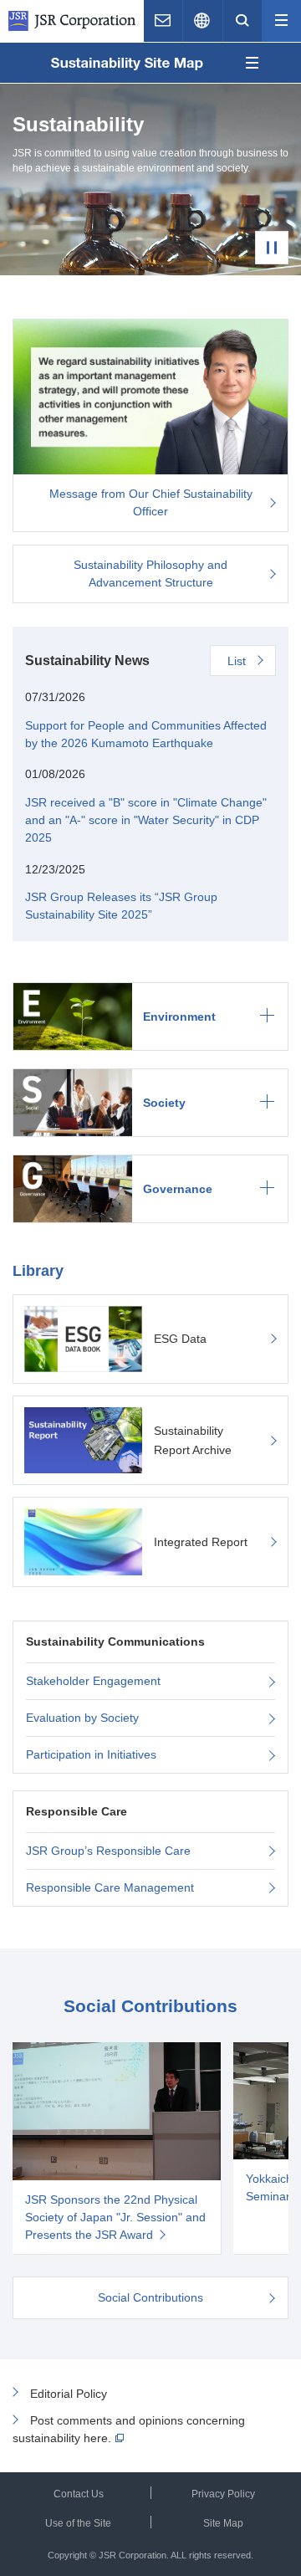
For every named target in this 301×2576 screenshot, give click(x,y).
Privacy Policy (223, 2494)
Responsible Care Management (110, 1887)
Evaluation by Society (82, 1718)
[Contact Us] (163, 21)
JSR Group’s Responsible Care (108, 1851)
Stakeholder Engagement (93, 1681)
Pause (272, 248)
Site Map (223, 2523)
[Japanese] (202, 21)
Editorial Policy (69, 2394)
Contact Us (79, 2494)
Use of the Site (78, 2523)
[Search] (242, 21)
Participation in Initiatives (91, 1754)
